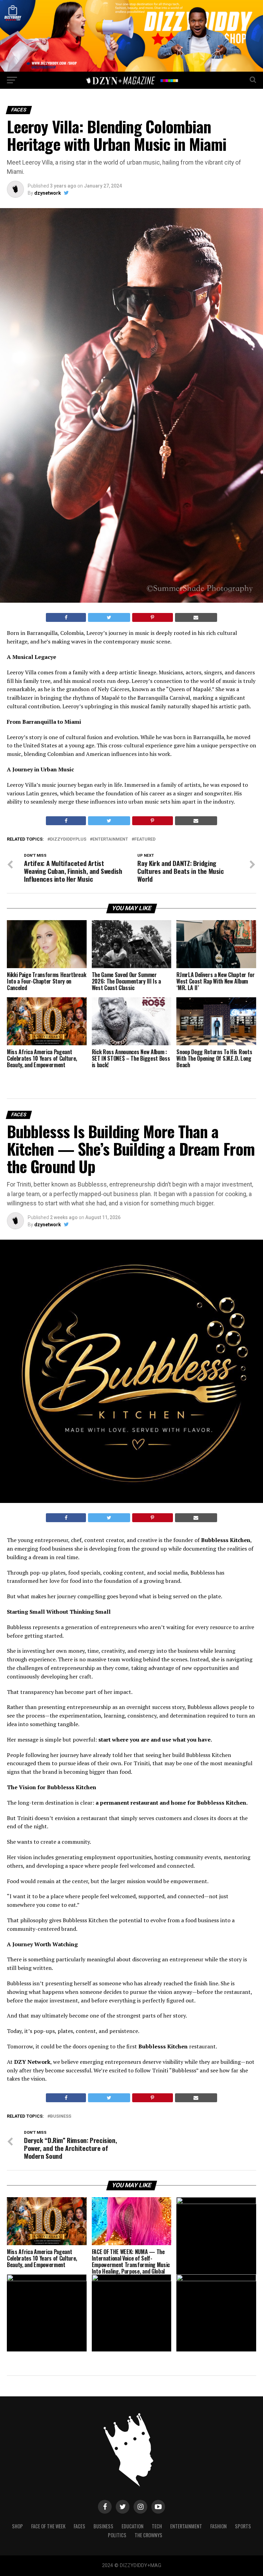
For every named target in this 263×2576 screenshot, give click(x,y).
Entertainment (110, 839)
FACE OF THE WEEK (48, 2526)
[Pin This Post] (153, 617)
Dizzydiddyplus (68, 839)
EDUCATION (133, 2526)
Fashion (218, 2526)
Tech (157, 2526)
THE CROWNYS (148, 2535)
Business (61, 2116)
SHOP (17, 2526)
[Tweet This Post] (109, 617)
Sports (243, 2526)
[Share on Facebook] (66, 617)
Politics (117, 2535)
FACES (79, 2526)
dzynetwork (48, 193)
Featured (145, 839)
